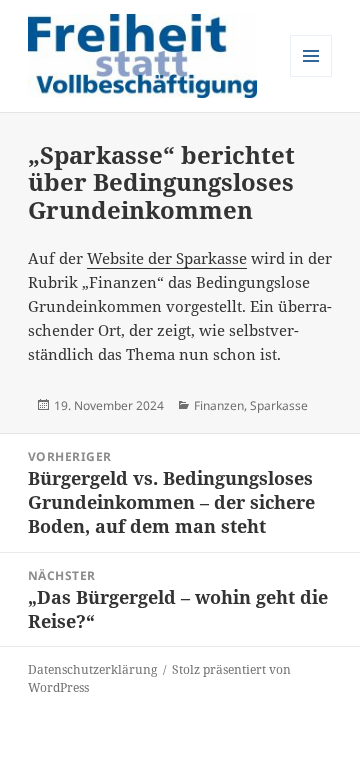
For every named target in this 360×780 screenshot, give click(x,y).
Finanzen (219, 405)
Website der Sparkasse (167, 258)
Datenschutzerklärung (92, 669)
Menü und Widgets (311, 76)
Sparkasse (279, 405)
